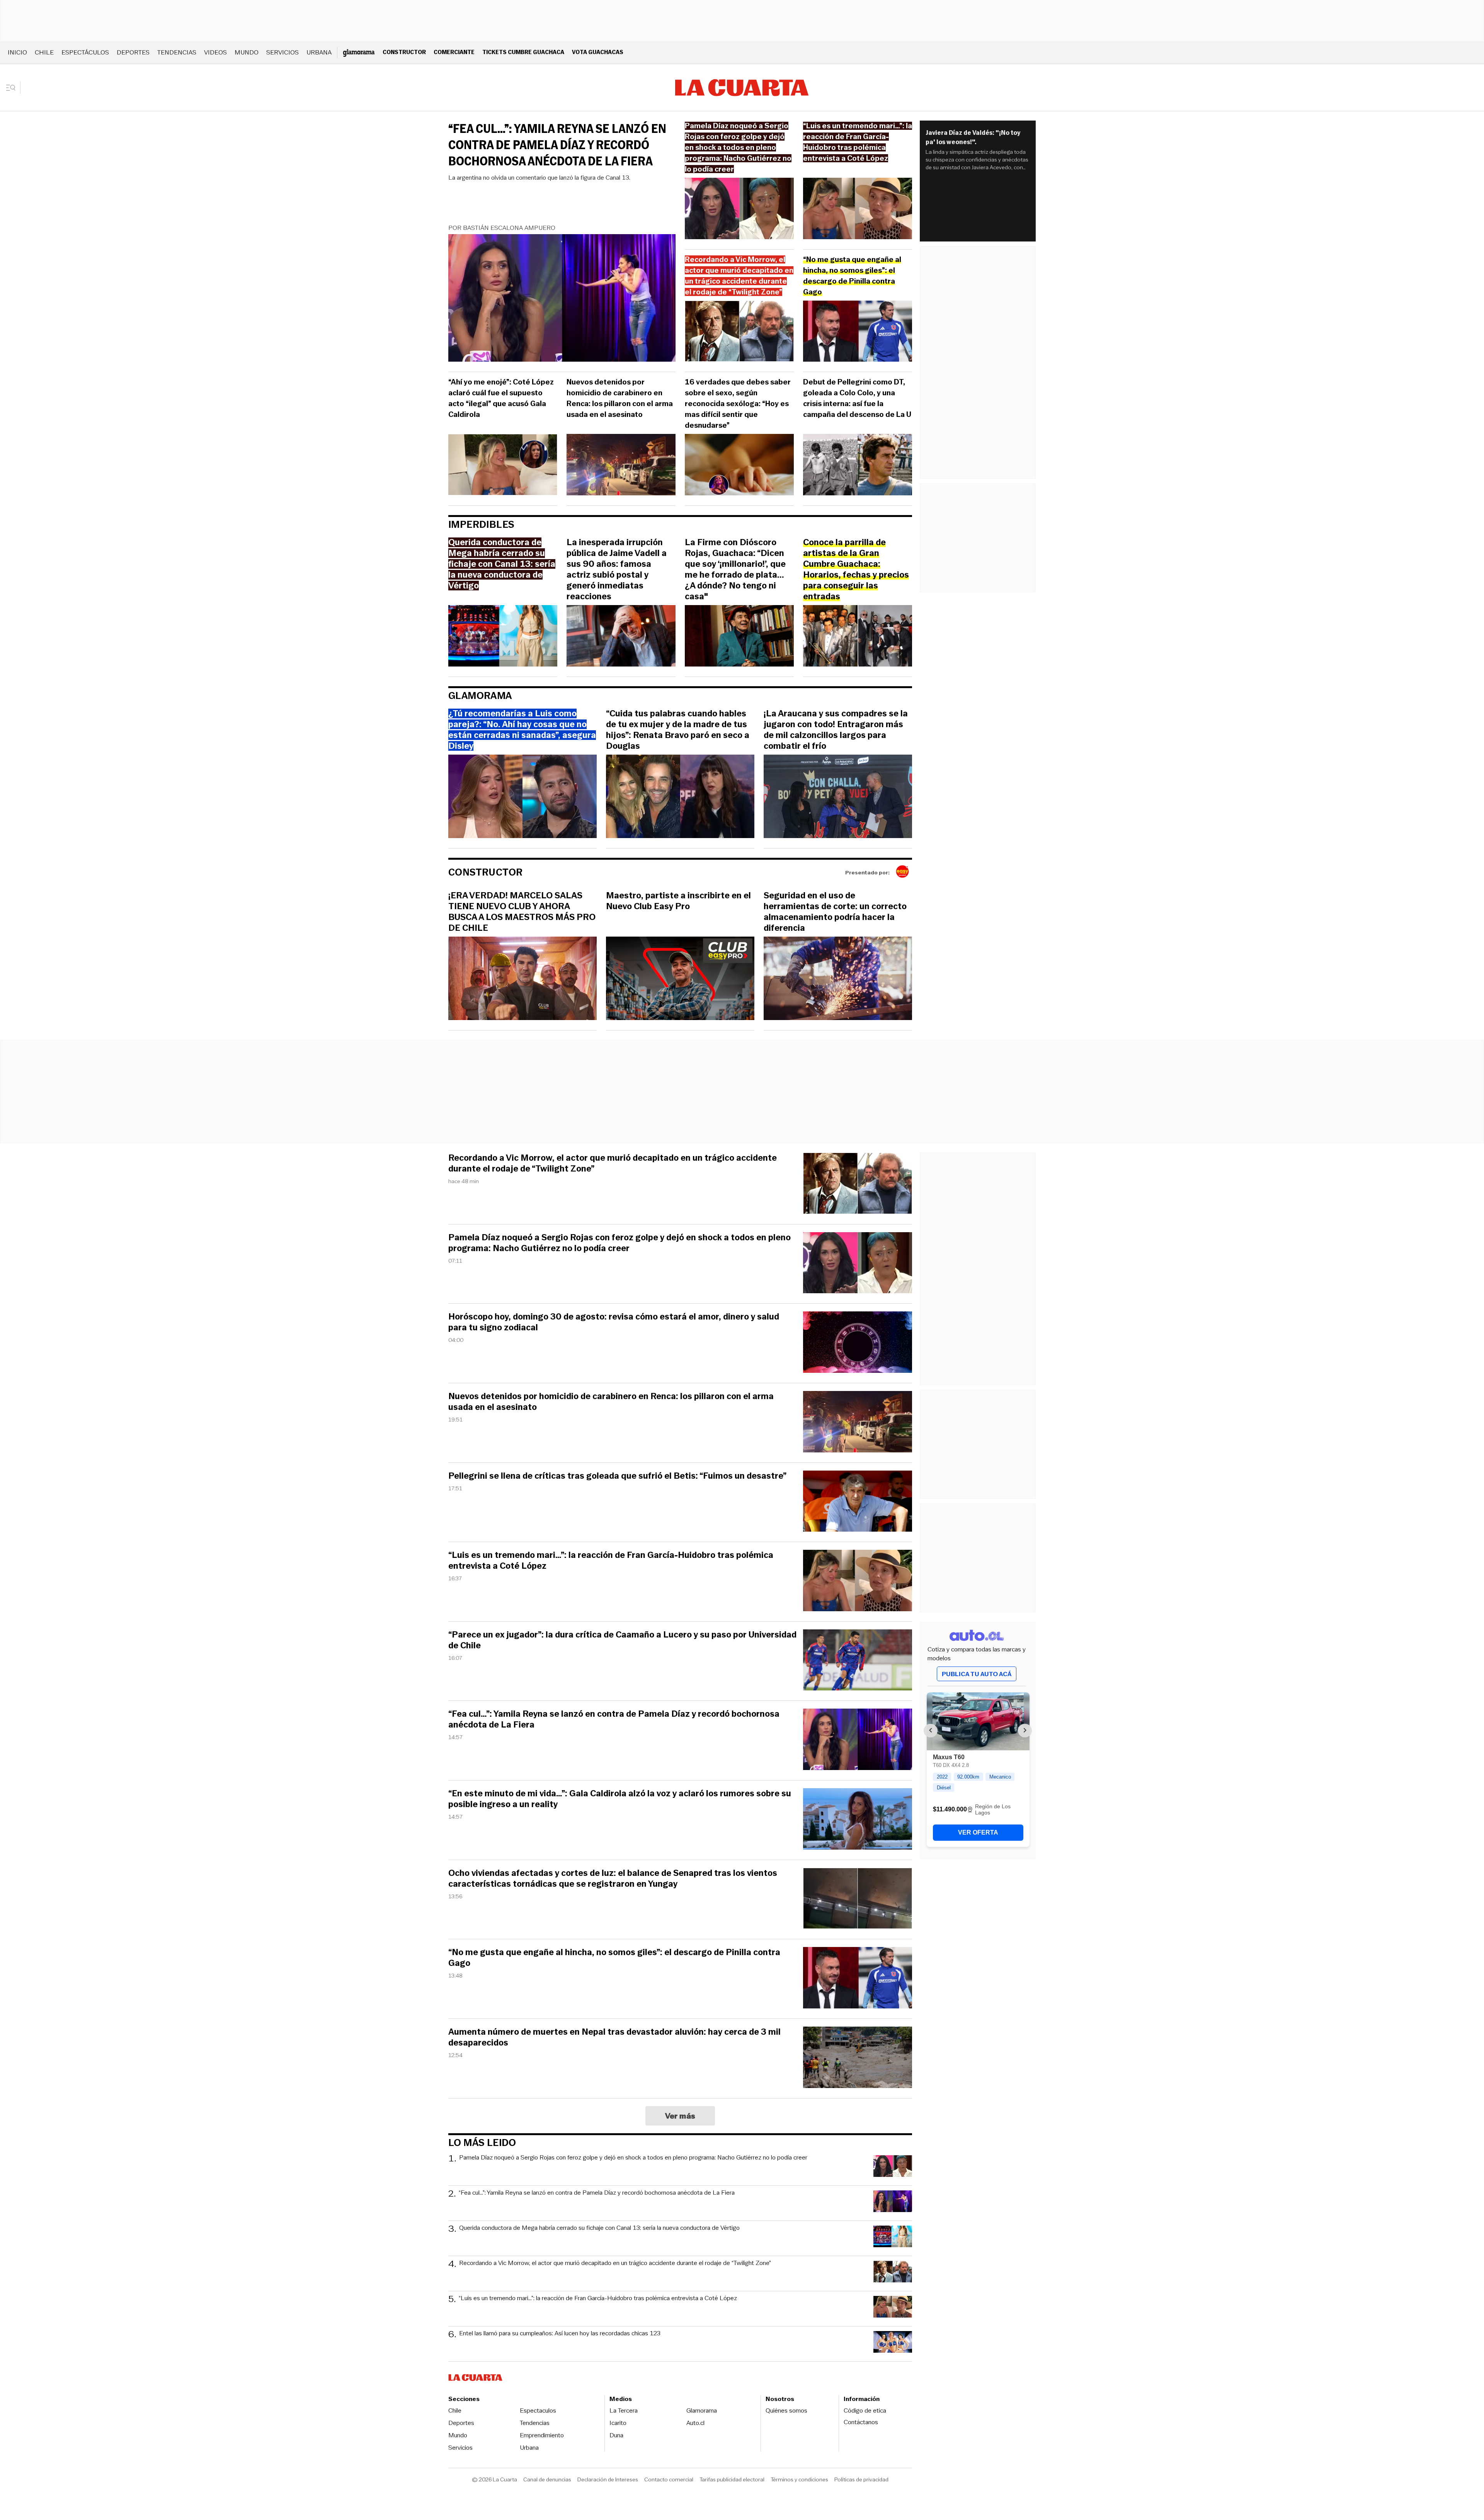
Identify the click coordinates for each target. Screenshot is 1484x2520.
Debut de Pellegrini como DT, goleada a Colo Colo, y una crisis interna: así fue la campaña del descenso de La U (857, 398)
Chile (44, 52)
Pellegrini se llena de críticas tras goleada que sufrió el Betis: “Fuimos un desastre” (617, 1476)
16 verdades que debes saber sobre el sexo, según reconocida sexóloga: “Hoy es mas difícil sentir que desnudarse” (738, 404)
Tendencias (177, 52)
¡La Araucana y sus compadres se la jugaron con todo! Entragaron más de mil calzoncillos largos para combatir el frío (836, 730)
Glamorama (480, 696)
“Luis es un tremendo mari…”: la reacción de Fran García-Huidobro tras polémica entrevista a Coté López (611, 1561)
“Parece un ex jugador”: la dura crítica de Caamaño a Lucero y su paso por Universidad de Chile (622, 1640)
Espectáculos (85, 52)
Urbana (319, 52)
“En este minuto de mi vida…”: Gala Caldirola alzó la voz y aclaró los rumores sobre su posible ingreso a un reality (620, 1799)
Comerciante (454, 52)
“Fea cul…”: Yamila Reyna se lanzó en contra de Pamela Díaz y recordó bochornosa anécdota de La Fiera (557, 145)
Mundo (247, 52)
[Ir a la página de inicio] (742, 88)
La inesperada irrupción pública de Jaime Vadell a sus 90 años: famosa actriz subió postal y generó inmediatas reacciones (617, 570)
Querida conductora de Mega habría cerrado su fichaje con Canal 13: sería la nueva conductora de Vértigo (599, 2228)
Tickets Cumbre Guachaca (523, 52)
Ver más (680, 2116)
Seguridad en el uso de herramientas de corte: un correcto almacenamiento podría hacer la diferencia (835, 912)
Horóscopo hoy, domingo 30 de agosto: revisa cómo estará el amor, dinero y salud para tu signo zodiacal (614, 1322)
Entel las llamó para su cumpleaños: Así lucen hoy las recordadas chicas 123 (560, 2334)
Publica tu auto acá (977, 1674)
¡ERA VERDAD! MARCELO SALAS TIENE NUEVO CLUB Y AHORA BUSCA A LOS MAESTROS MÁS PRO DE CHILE (522, 912)
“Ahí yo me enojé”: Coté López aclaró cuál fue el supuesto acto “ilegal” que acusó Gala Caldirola (501, 398)
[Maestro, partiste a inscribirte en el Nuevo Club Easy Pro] (680, 979)
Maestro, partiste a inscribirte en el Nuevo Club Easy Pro (678, 901)
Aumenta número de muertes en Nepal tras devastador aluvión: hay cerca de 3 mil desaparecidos (614, 2037)
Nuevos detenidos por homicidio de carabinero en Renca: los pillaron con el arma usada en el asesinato (620, 398)
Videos (215, 52)
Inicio (17, 52)
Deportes (133, 52)
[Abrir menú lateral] (13, 88)
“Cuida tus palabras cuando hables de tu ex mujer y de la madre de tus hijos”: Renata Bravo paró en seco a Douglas (678, 730)
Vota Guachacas (598, 52)
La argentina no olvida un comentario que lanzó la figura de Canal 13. (539, 178)
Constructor (404, 52)
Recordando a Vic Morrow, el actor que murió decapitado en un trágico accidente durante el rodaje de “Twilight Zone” (613, 1163)
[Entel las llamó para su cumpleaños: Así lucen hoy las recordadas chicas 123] (893, 2343)
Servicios (283, 52)
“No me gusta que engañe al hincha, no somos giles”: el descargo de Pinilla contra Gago (614, 1958)
